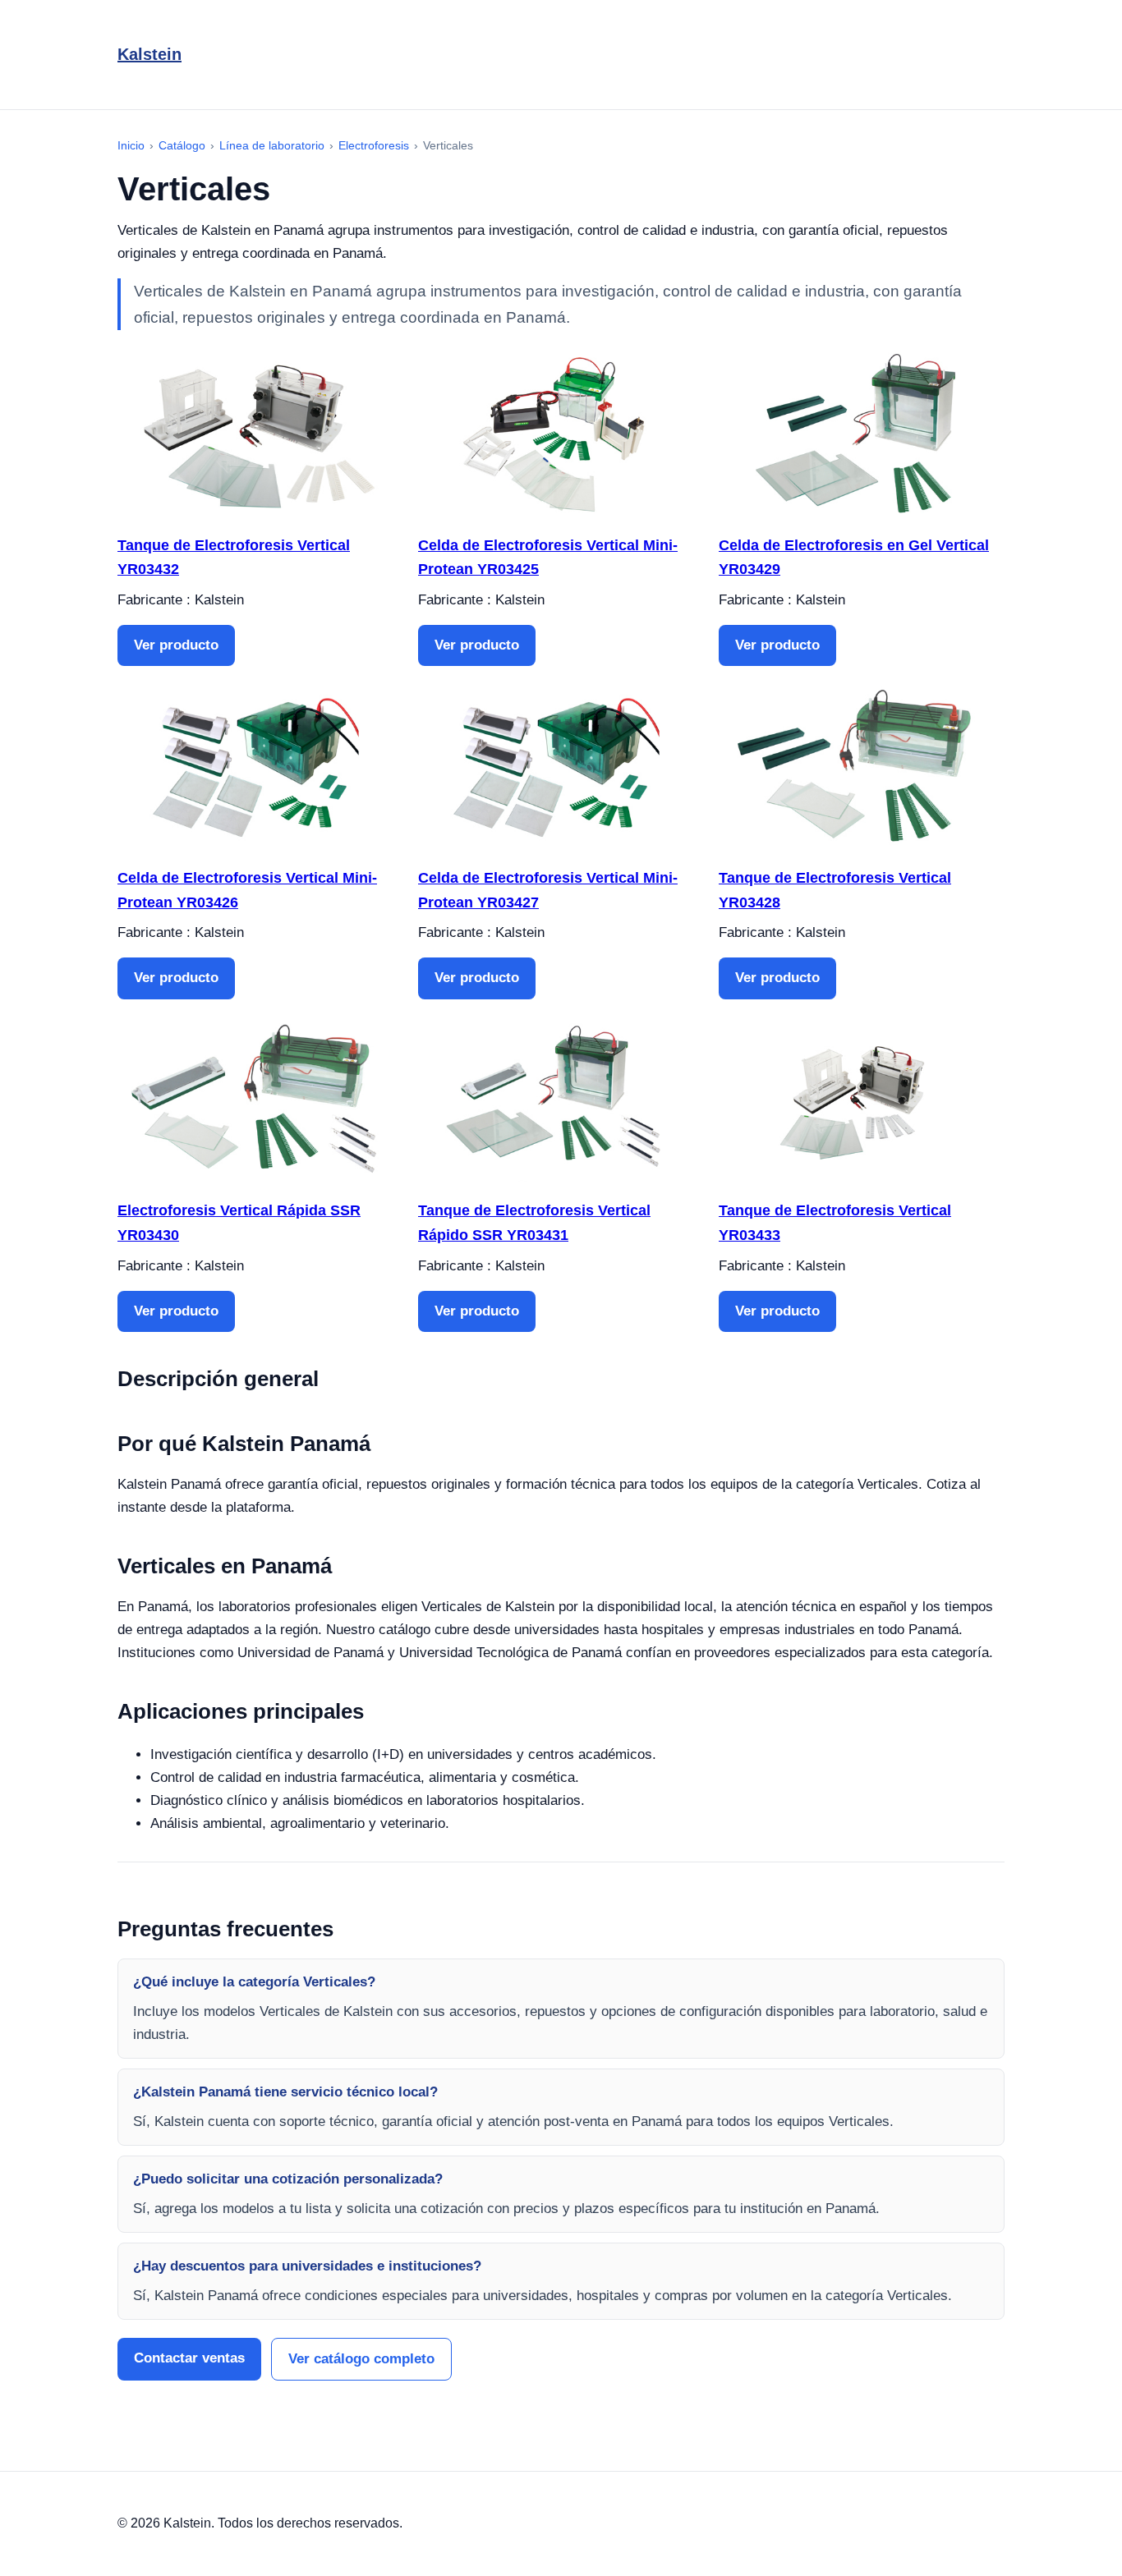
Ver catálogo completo (361, 2359)
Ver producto (176, 645)
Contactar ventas (189, 2358)
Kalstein (149, 54)
